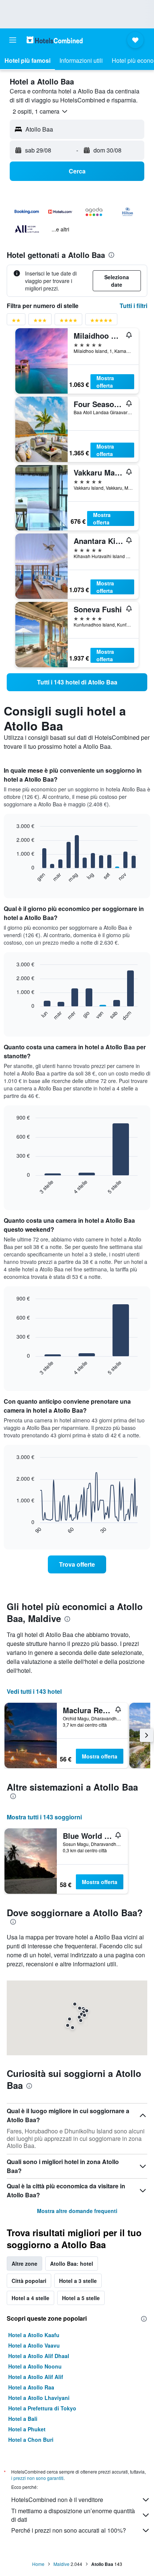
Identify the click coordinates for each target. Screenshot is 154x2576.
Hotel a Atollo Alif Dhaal (39, 2356)
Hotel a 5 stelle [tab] (81, 2298)
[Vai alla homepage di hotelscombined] (55, 40)
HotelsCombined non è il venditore (57, 2500)
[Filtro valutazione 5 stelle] (101, 322)
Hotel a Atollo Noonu (35, 2366)
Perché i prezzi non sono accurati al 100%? (69, 2530)
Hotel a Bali (23, 2419)
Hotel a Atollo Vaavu (34, 2345)
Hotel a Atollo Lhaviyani (39, 2398)
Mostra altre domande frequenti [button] (77, 2211)
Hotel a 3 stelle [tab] (78, 2281)
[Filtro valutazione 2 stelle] (16, 322)
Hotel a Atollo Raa (31, 2387)
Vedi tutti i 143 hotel (34, 1691)
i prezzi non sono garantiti (37, 2478)
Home (38, 2564)
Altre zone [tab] (24, 2263)
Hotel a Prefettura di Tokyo (42, 2408)
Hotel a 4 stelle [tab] (30, 2298)
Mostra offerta (105, 382)
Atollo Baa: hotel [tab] (72, 2263)
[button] (13, 40)
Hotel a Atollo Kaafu (34, 2335)
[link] (77, 682)
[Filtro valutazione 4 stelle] (68, 322)
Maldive (61, 2564)
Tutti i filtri (133, 306)
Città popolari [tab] (29, 2281)
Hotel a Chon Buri (31, 2440)
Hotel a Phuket (27, 2429)
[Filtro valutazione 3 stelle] (40, 322)
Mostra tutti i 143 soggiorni (44, 1817)
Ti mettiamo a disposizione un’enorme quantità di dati (73, 2515)
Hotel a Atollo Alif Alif (36, 2377)
